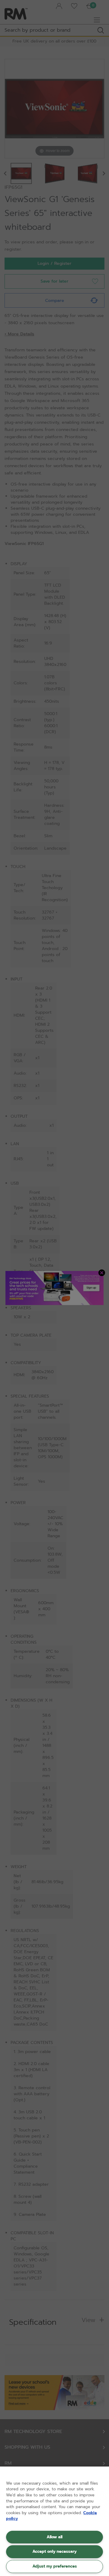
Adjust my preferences (55, 2566)
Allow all (54, 2537)
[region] (54, 2521)
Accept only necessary (54, 2551)
